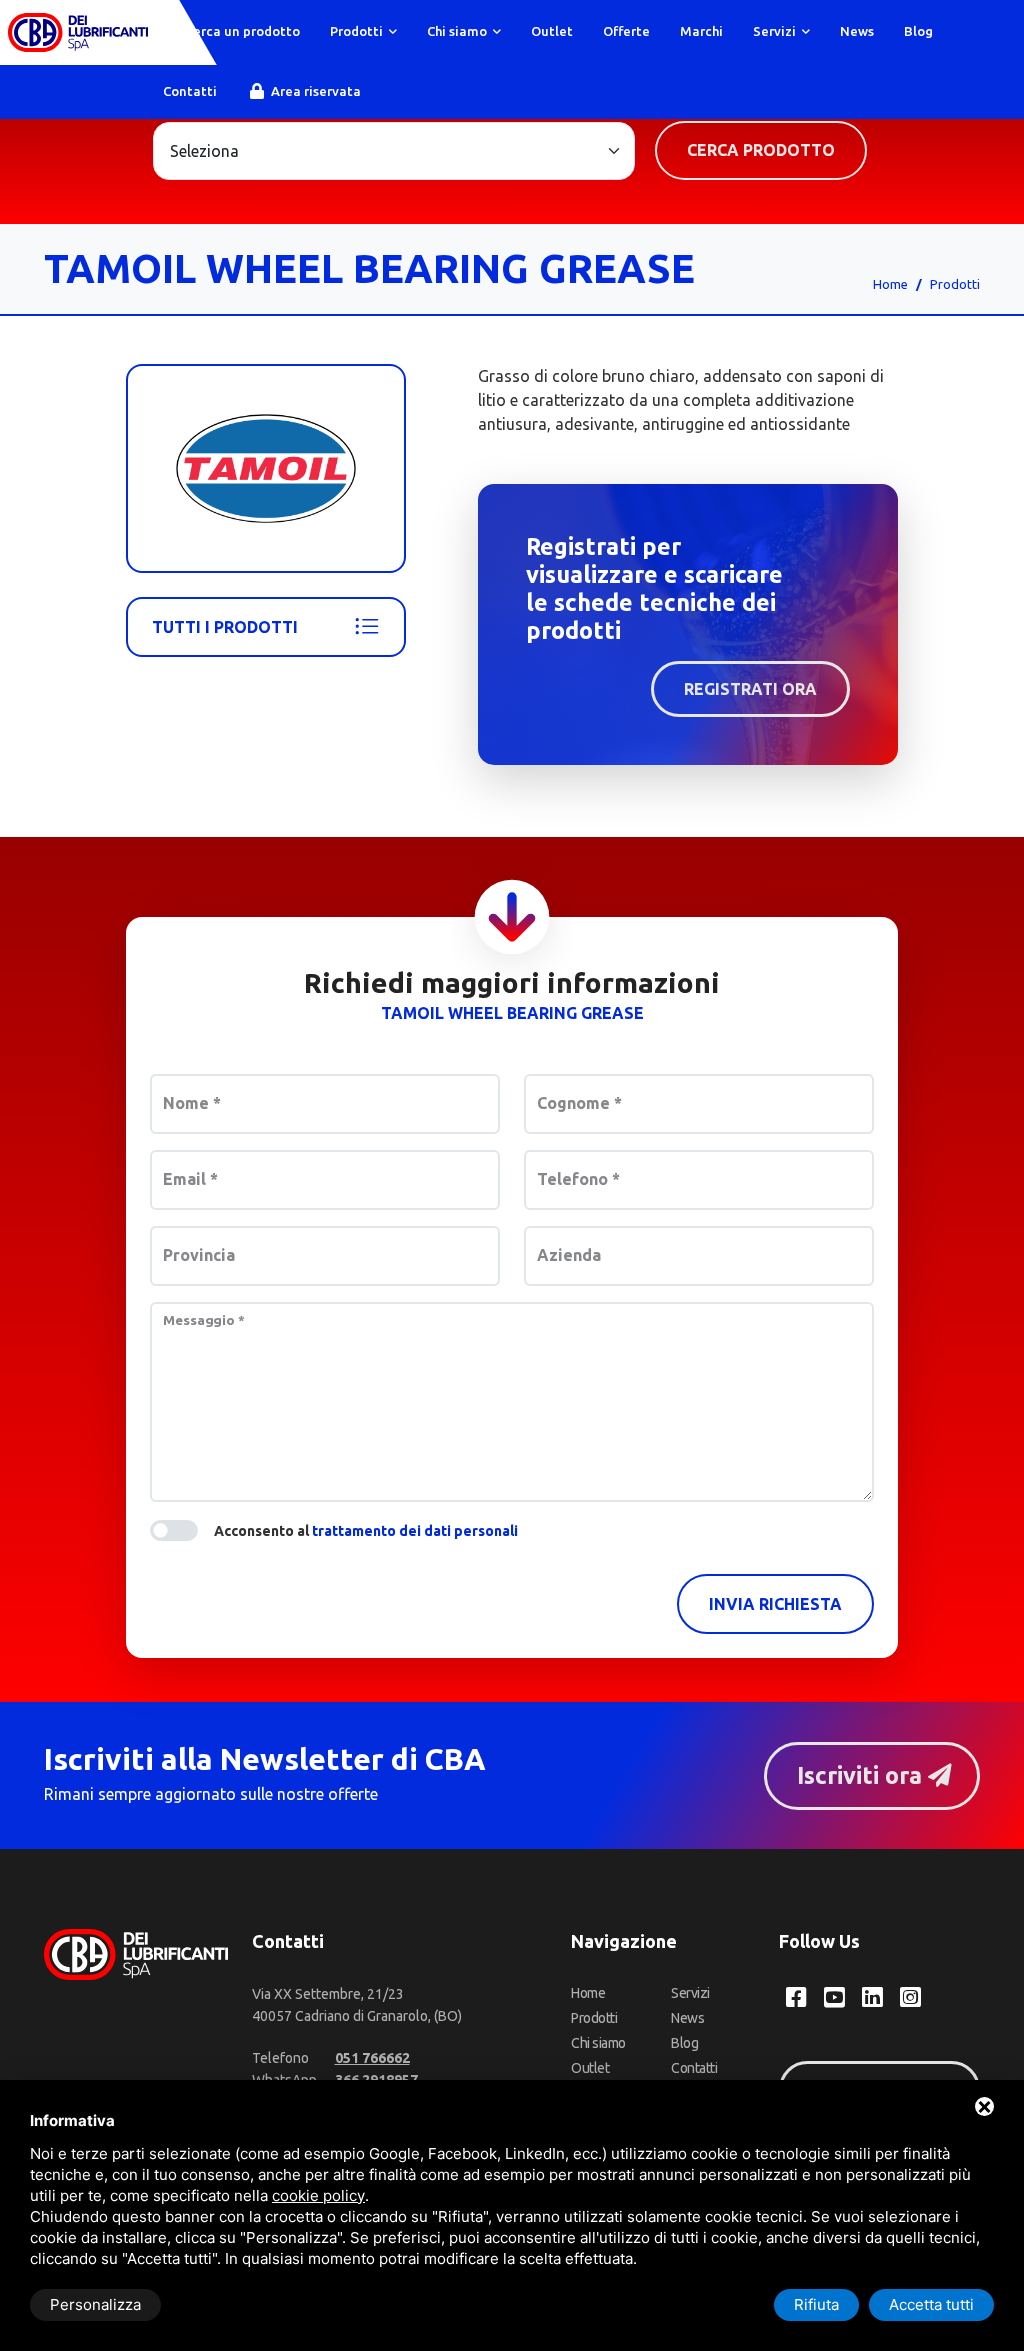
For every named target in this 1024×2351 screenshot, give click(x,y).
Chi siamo (458, 31)
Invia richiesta (775, 1604)
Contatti (190, 91)
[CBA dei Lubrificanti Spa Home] (78, 32)
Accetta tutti (931, 2304)
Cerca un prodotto (241, 31)
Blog (918, 31)
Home (890, 284)
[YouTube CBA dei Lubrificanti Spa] (834, 1997)
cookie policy (318, 2195)
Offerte (626, 31)
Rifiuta (816, 2304)
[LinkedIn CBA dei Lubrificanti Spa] (872, 1997)
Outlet (552, 31)
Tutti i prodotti (225, 627)
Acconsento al (366, 1531)
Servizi (776, 31)
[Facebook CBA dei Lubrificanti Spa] (796, 1997)
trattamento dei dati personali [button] (415, 1531)
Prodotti (358, 31)
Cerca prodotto (761, 150)
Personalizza (95, 2304)
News (857, 31)
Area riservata (314, 91)
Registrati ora (750, 689)
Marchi (701, 31)
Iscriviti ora (862, 1775)
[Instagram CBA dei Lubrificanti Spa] (910, 1997)
